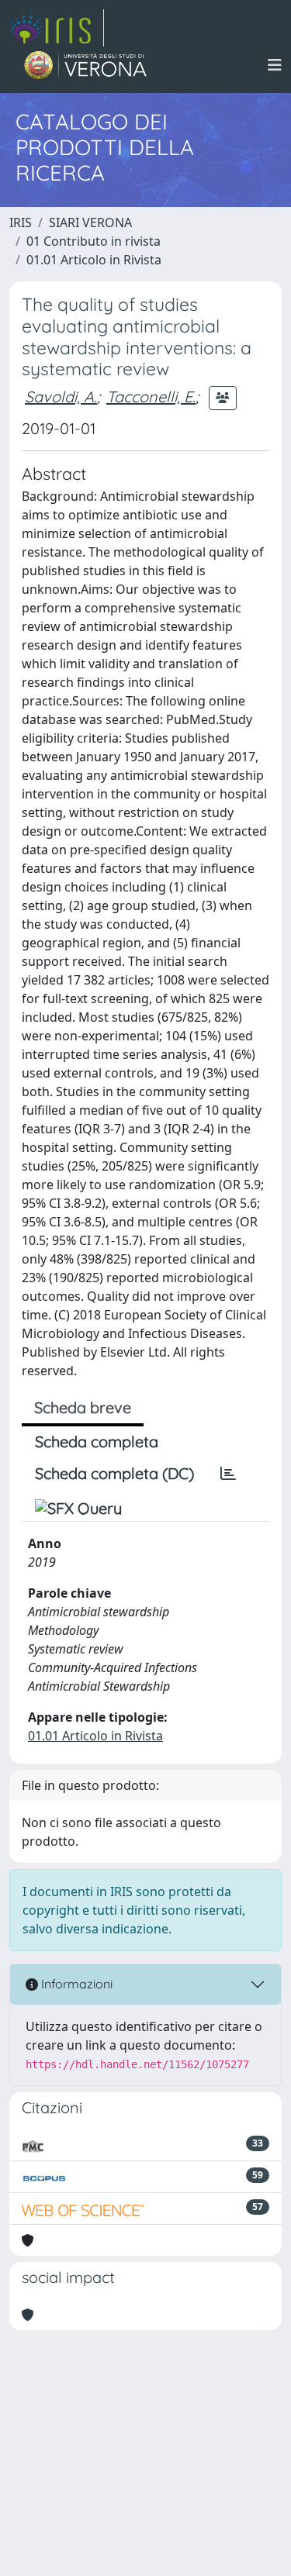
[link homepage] (57, 28)
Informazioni (75, 1984)
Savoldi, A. (61, 397)
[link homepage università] (86, 65)
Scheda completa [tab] (97, 1441)
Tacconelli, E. (151, 397)
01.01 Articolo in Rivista (94, 260)
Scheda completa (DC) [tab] (114, 1473)
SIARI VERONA (90, 222)
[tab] (228, 1474)
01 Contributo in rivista (94, 241)
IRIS (21, 222)
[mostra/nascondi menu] (275, 65)
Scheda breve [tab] (83, 1407)
